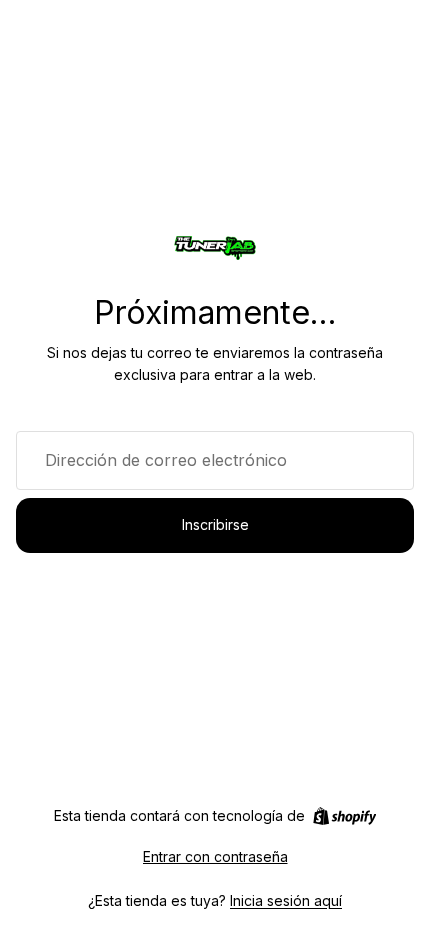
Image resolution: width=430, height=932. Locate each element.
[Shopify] (344, 816)
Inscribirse (215, 524)
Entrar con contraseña (215, 856)
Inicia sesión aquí (286, 900)
